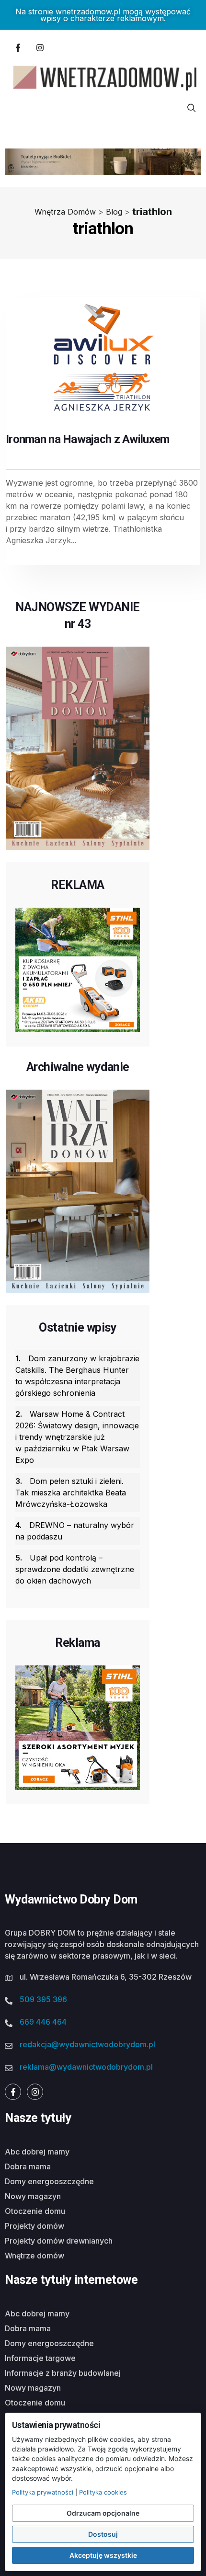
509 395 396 (43, 1999)
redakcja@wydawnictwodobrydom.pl (87, 2044)
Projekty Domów (34, 2226)
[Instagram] (40, 47)
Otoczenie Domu (35, 2211)
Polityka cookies (103, 2492)
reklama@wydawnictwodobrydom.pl (86, 2067)
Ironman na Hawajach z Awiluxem (87, 439)
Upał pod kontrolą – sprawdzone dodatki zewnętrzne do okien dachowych (75, 1569)
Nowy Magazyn (33, 2196)
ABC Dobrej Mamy (37, 2152)
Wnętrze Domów (34, 2256)
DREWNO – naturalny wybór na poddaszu (75, 1531)
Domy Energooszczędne (49, 2181)
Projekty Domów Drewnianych (59, 2241)
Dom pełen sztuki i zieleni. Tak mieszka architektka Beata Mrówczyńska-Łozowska (71, 1493)
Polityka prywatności (43, 2492)
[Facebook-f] (18, 47)
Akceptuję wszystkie (103, 2555)
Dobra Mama (28, 2166)
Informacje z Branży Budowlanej (63, 2373)
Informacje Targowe (40, 2358)
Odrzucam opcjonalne (103, 2513)
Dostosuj (103, 2534)
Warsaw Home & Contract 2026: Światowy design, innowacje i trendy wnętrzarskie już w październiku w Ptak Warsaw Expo (77, 1437)
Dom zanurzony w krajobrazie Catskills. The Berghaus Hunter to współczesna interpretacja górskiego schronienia (77, 1376)
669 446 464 (43, 2022)
